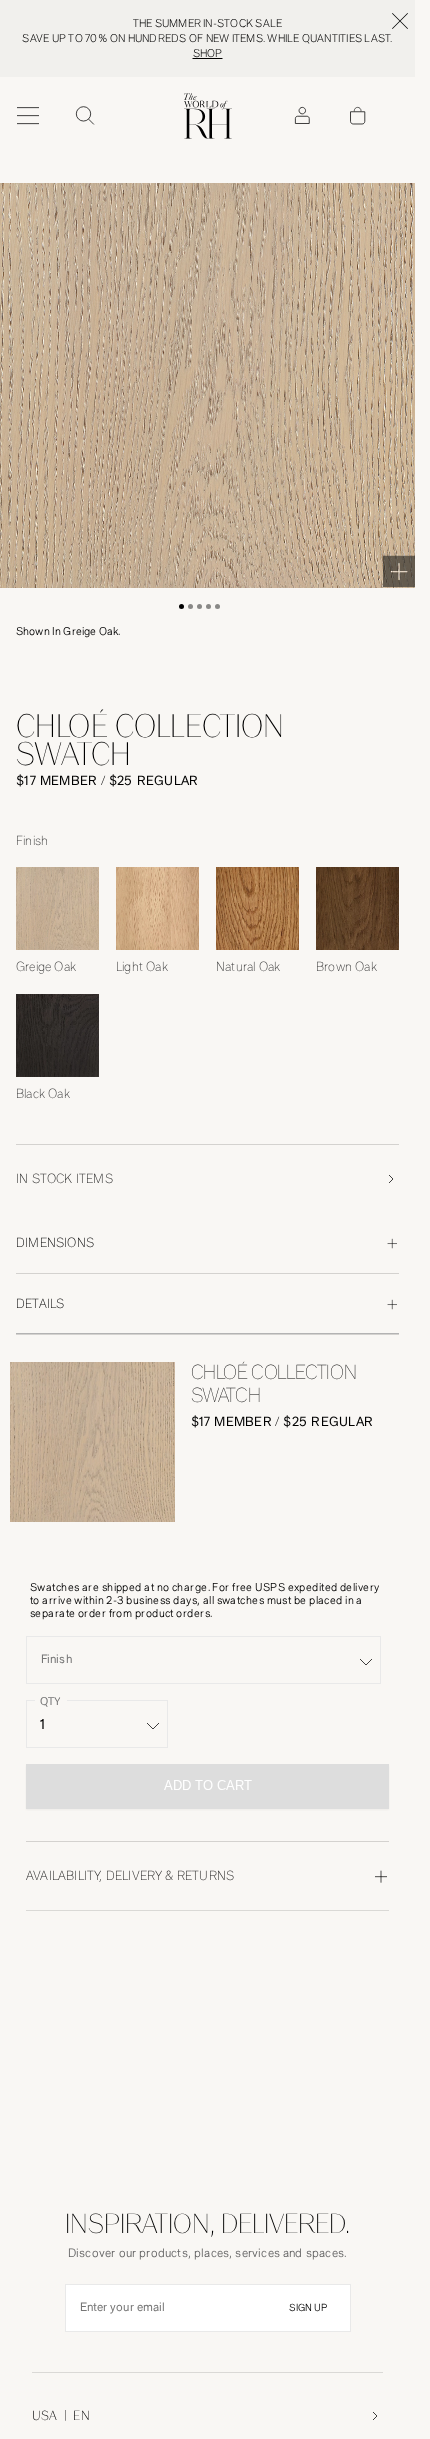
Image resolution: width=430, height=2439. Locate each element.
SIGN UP (308, 2308)
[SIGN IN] (302, 116)
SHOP (208, 53)
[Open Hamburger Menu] (28, 116)
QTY (50, 1700)
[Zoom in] (399, 571)
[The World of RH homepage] (208, 116)
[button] (181, 606)
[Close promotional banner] (400, 21)
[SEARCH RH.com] (84, 116)
